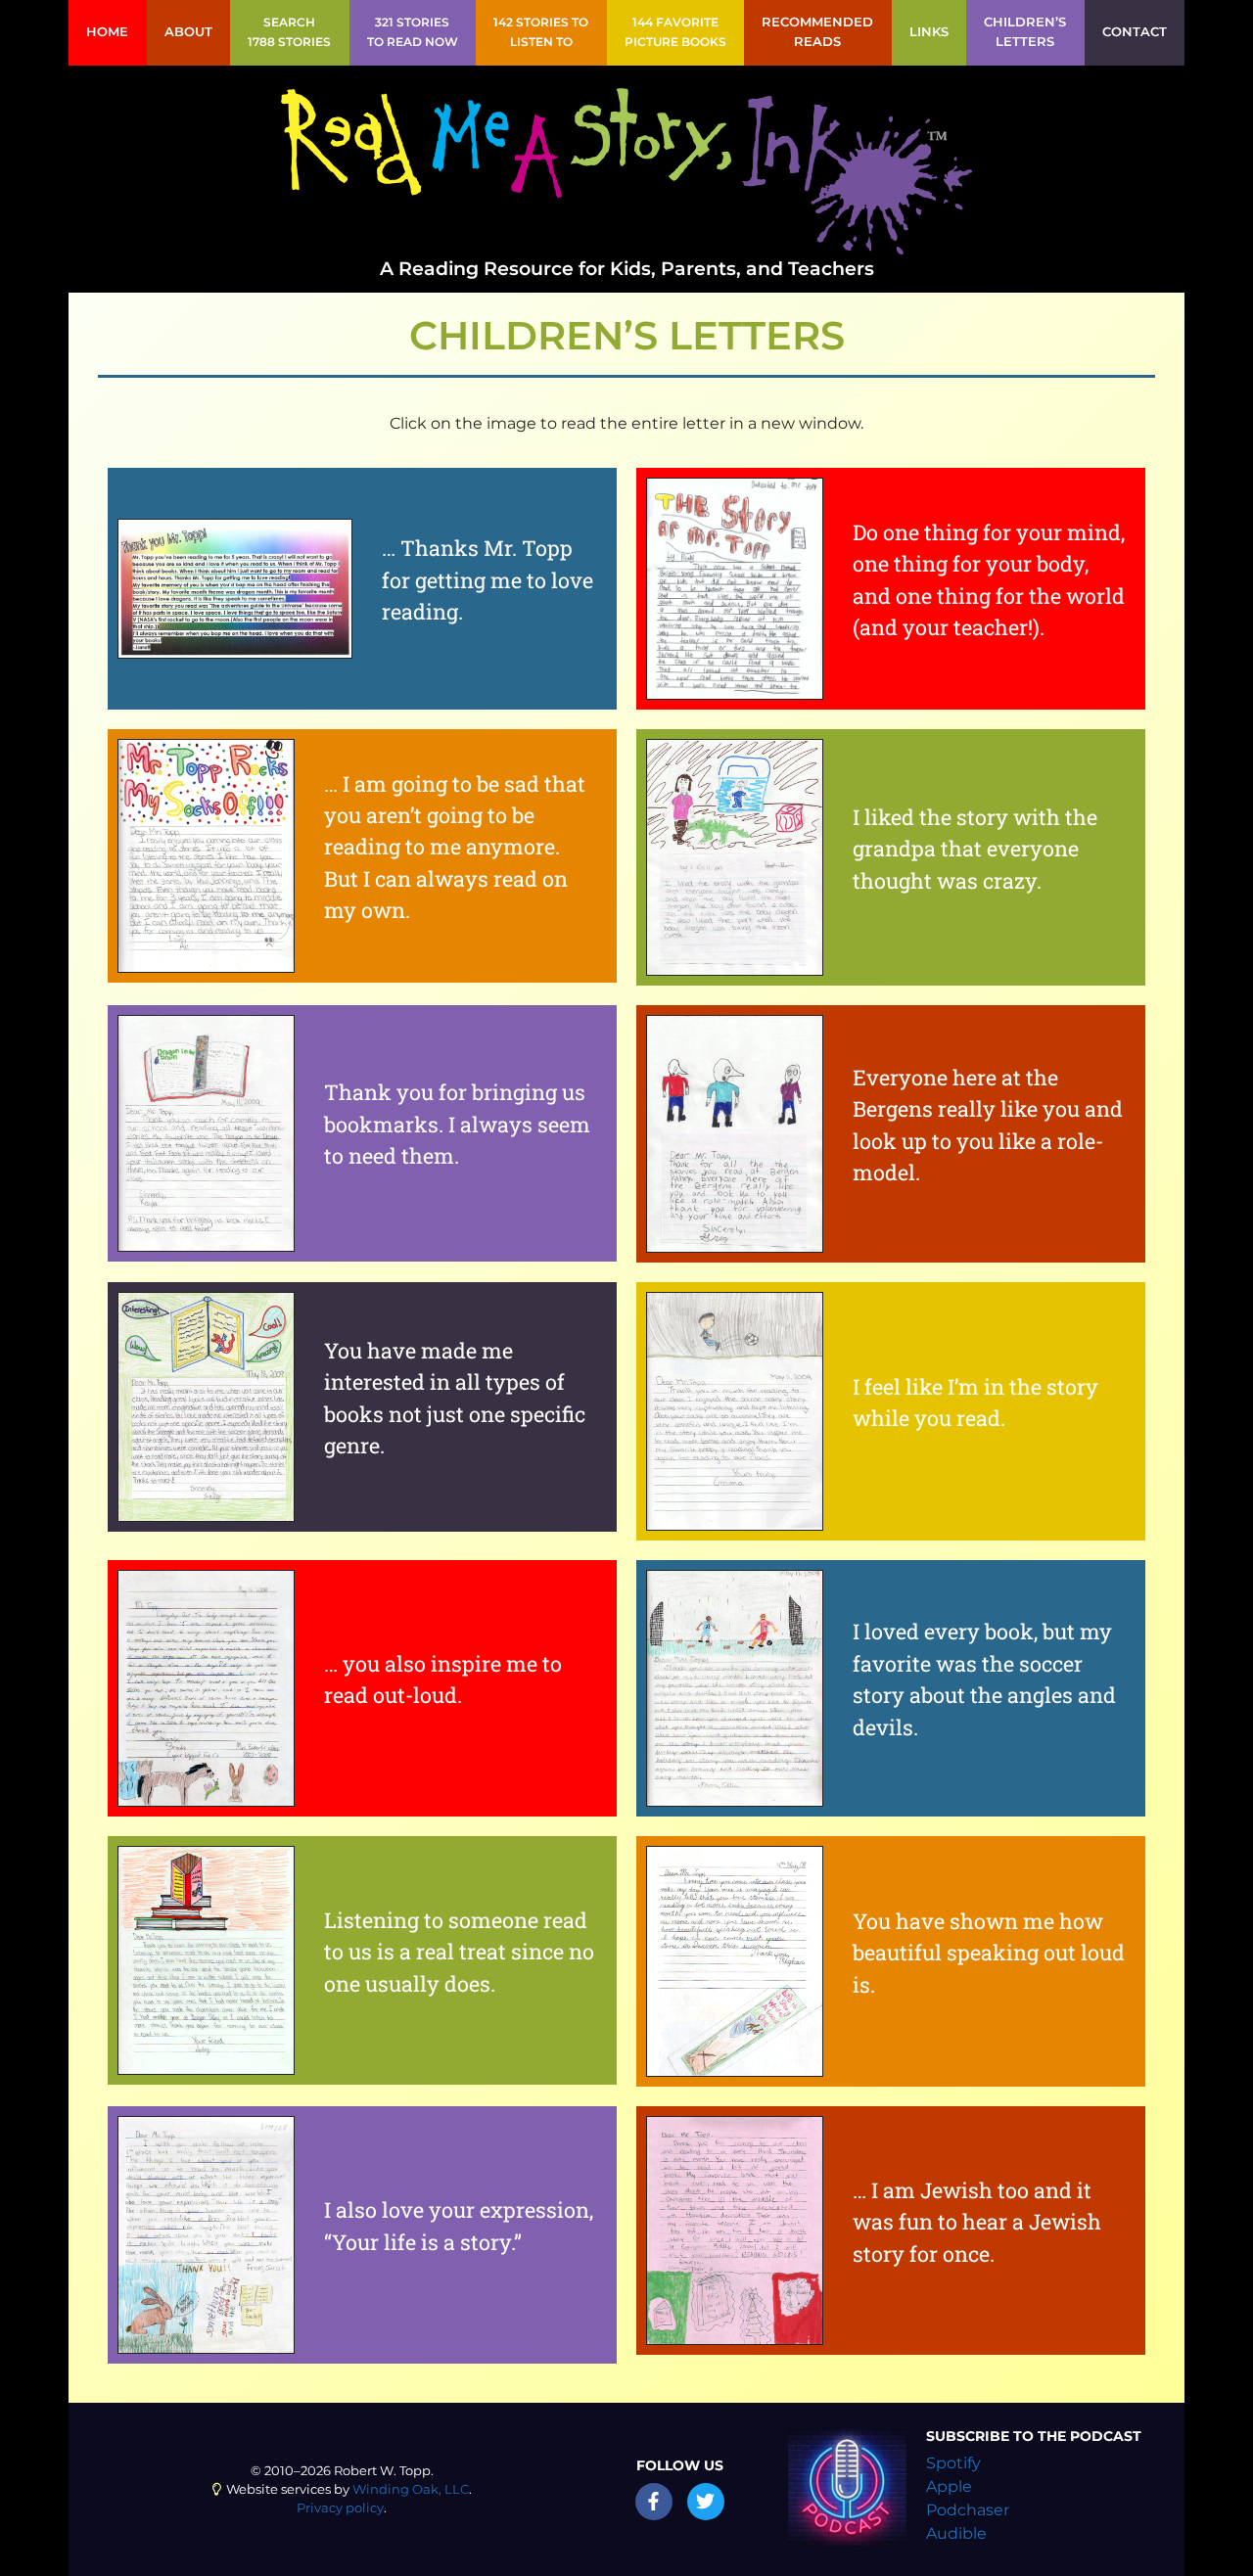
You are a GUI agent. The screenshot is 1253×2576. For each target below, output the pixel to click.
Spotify (953, 2463)
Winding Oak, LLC (411, 2489)
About (188, 32)
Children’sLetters (1025, 32)
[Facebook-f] (654, 2502)
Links (929, 32)
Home (107, 32)
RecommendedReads (817, 32)
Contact (1135, 32)
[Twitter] (706, 2502)
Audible (956, 2533)
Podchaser (968, 2510)
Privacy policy (340, 2508)
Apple (949, 2486)
